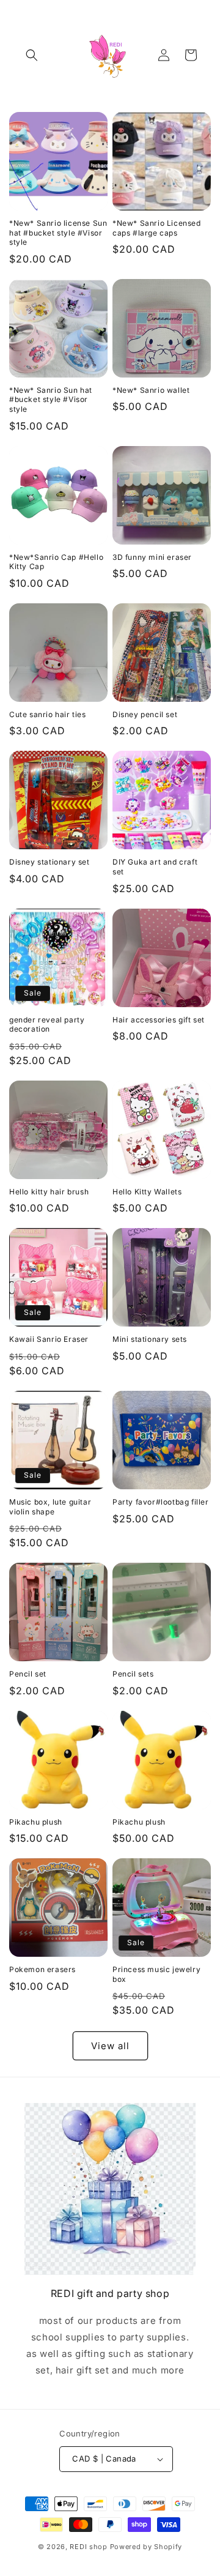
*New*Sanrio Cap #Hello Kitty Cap (56, 562)
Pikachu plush (36, 1822)
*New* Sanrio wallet (151, 390)
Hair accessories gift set (159, 1020)
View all (110, 2046)
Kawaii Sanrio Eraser (49, 1339)
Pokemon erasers (42, 1969)
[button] (32, 55)
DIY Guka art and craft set (155, 867)
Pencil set (28, 1674)
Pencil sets (133, 1674)
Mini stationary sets (150, 1339)
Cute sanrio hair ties (48, 714)
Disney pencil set (145, 714)
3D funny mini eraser (152, 557)
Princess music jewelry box (156, 1974)
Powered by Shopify (146, 2547)
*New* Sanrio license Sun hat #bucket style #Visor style (58, 233)
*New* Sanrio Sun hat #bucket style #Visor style (51, 400)
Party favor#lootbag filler (161, 1502)
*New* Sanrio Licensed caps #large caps (157, 228)
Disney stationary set (50, 862)
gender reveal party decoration (47, 1025)
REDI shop (88, 2547)
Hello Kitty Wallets (147, 1192)
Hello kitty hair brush (49, 1192)
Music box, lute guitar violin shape (50, 1507)
